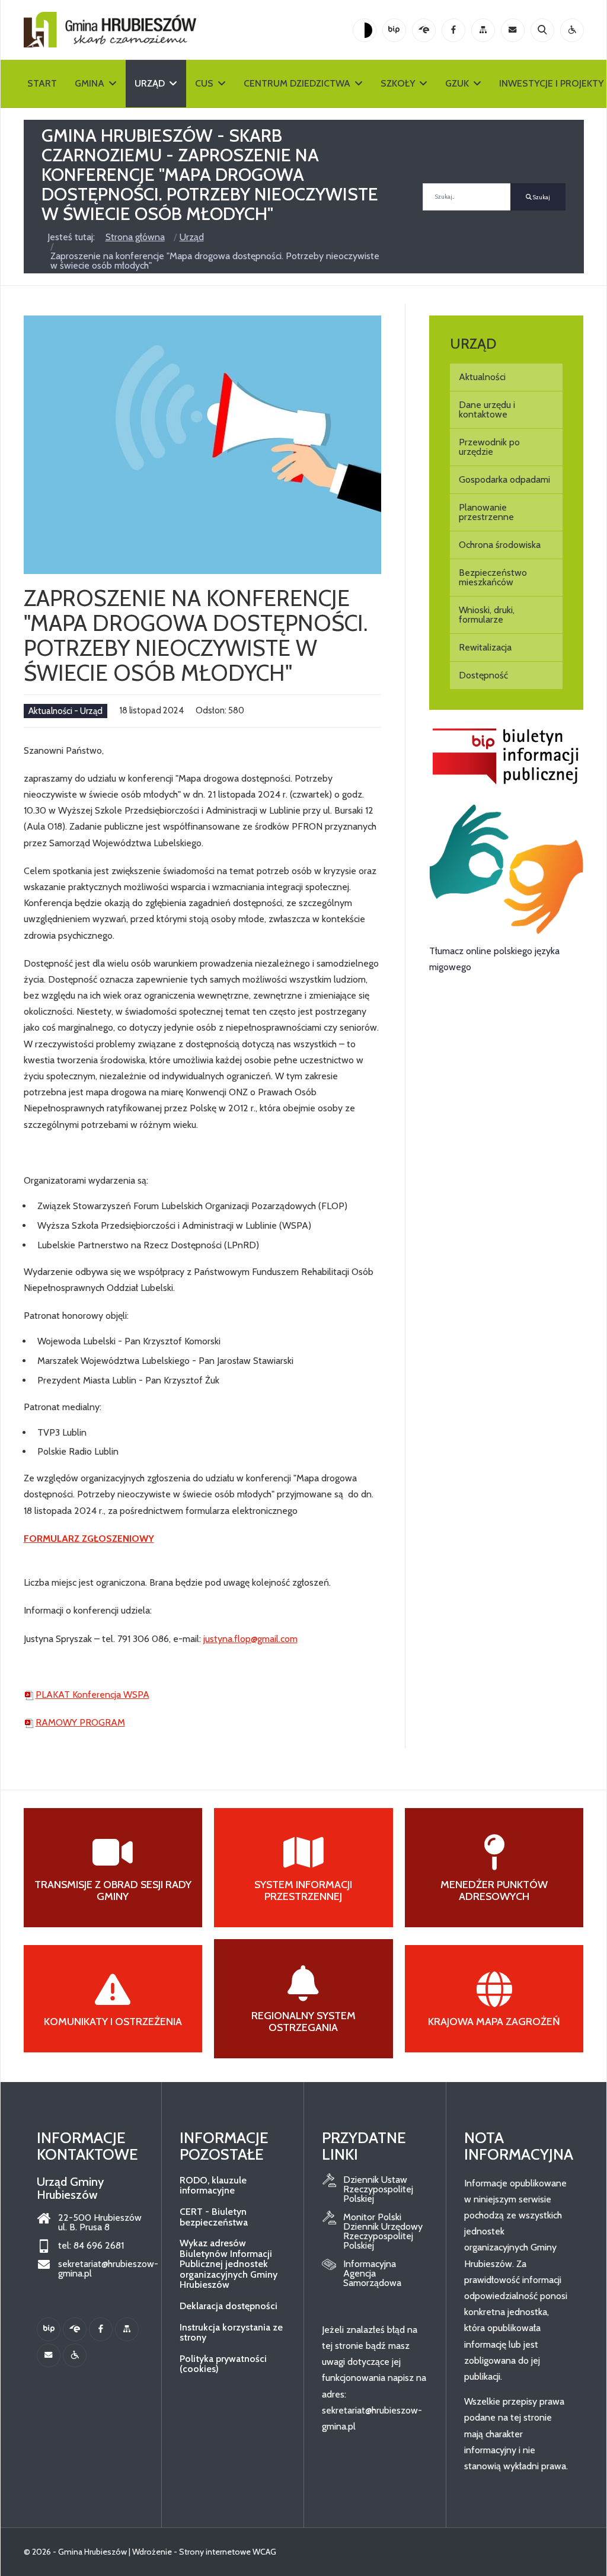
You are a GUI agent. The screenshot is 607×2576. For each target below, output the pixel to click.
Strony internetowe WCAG (228, 2552)
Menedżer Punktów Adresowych (494, 1890)
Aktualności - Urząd (66, 711)
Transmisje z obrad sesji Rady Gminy (113, 1890)
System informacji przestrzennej (303, 1890)
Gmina (90, 83)
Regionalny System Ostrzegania (303, 2022)
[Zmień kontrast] (365, 30)
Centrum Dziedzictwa (297, 83)
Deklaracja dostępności (229, 2306)
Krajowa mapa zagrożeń (494, 2022)
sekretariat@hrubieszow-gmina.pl (101, 2269)
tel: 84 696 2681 (91, 2246)
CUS (204, 83)
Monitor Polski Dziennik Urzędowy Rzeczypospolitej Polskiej (383, 2231)
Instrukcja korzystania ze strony (231, 2333)
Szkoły (398, 83)
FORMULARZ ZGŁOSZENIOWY (89, 1539)
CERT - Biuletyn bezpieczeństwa (214, 2217)
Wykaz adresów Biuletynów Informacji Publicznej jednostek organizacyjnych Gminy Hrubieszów (229, 2264)
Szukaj (541, 197)
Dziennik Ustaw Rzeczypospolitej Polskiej (378, 2189)
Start (42, 83)
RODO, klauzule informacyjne (213, 2186)
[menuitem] (507, 377)
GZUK (457, 83)
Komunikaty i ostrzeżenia (113, 2022)
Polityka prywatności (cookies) (223, 2364)
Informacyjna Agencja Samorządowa (372, 2274)
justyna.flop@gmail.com (250, 1639)
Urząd (150, 83)
